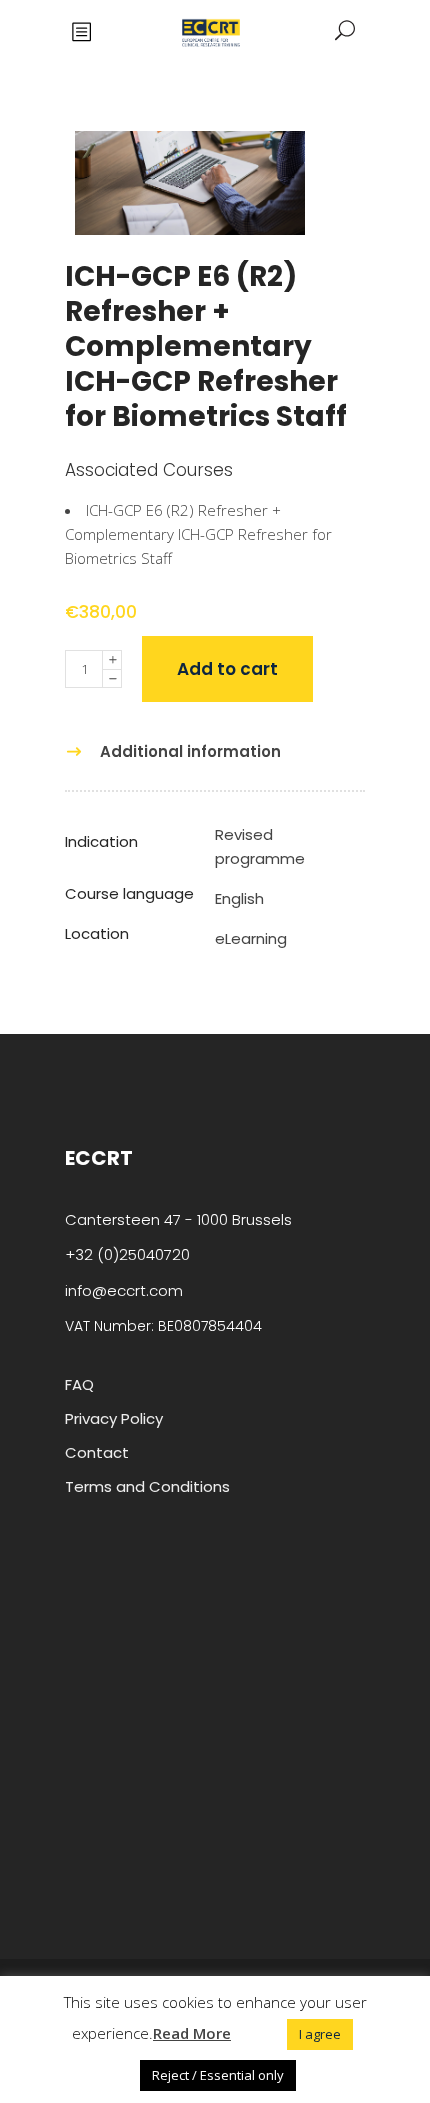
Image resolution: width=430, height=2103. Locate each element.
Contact (97, 1452)
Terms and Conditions (147, 1486)
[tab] (178, 752)
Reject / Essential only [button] (218, 2075)
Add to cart (227, 669)
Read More (192, 2033)
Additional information (190, 751)
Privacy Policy (114, 1418)
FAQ (79, 1384)
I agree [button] (320, 2034)
